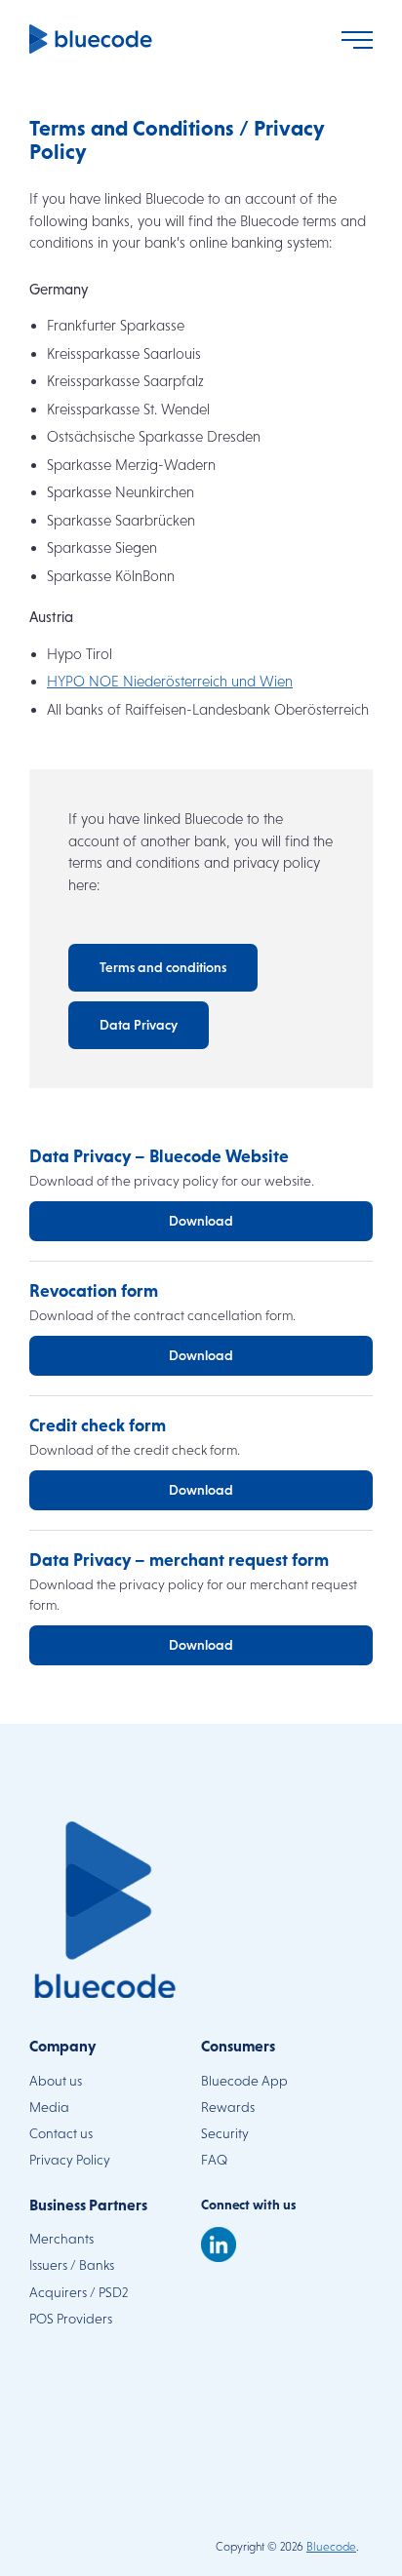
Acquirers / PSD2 (79, 2292)
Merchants (61, 2239)
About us (56, 2081)
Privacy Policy (70, 2160)
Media (49, 2107)
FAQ (214, 2160)
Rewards (228, 2107)
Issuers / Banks (72, 2265)
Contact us (61, 2133)
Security (225, 2133)
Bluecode (331, 2547)
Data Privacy (139, 1025)
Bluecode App (244, 2081)
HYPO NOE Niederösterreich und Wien (170, 681)
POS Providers (71, 2319)
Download (201, 1221)
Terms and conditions (163, 967)
